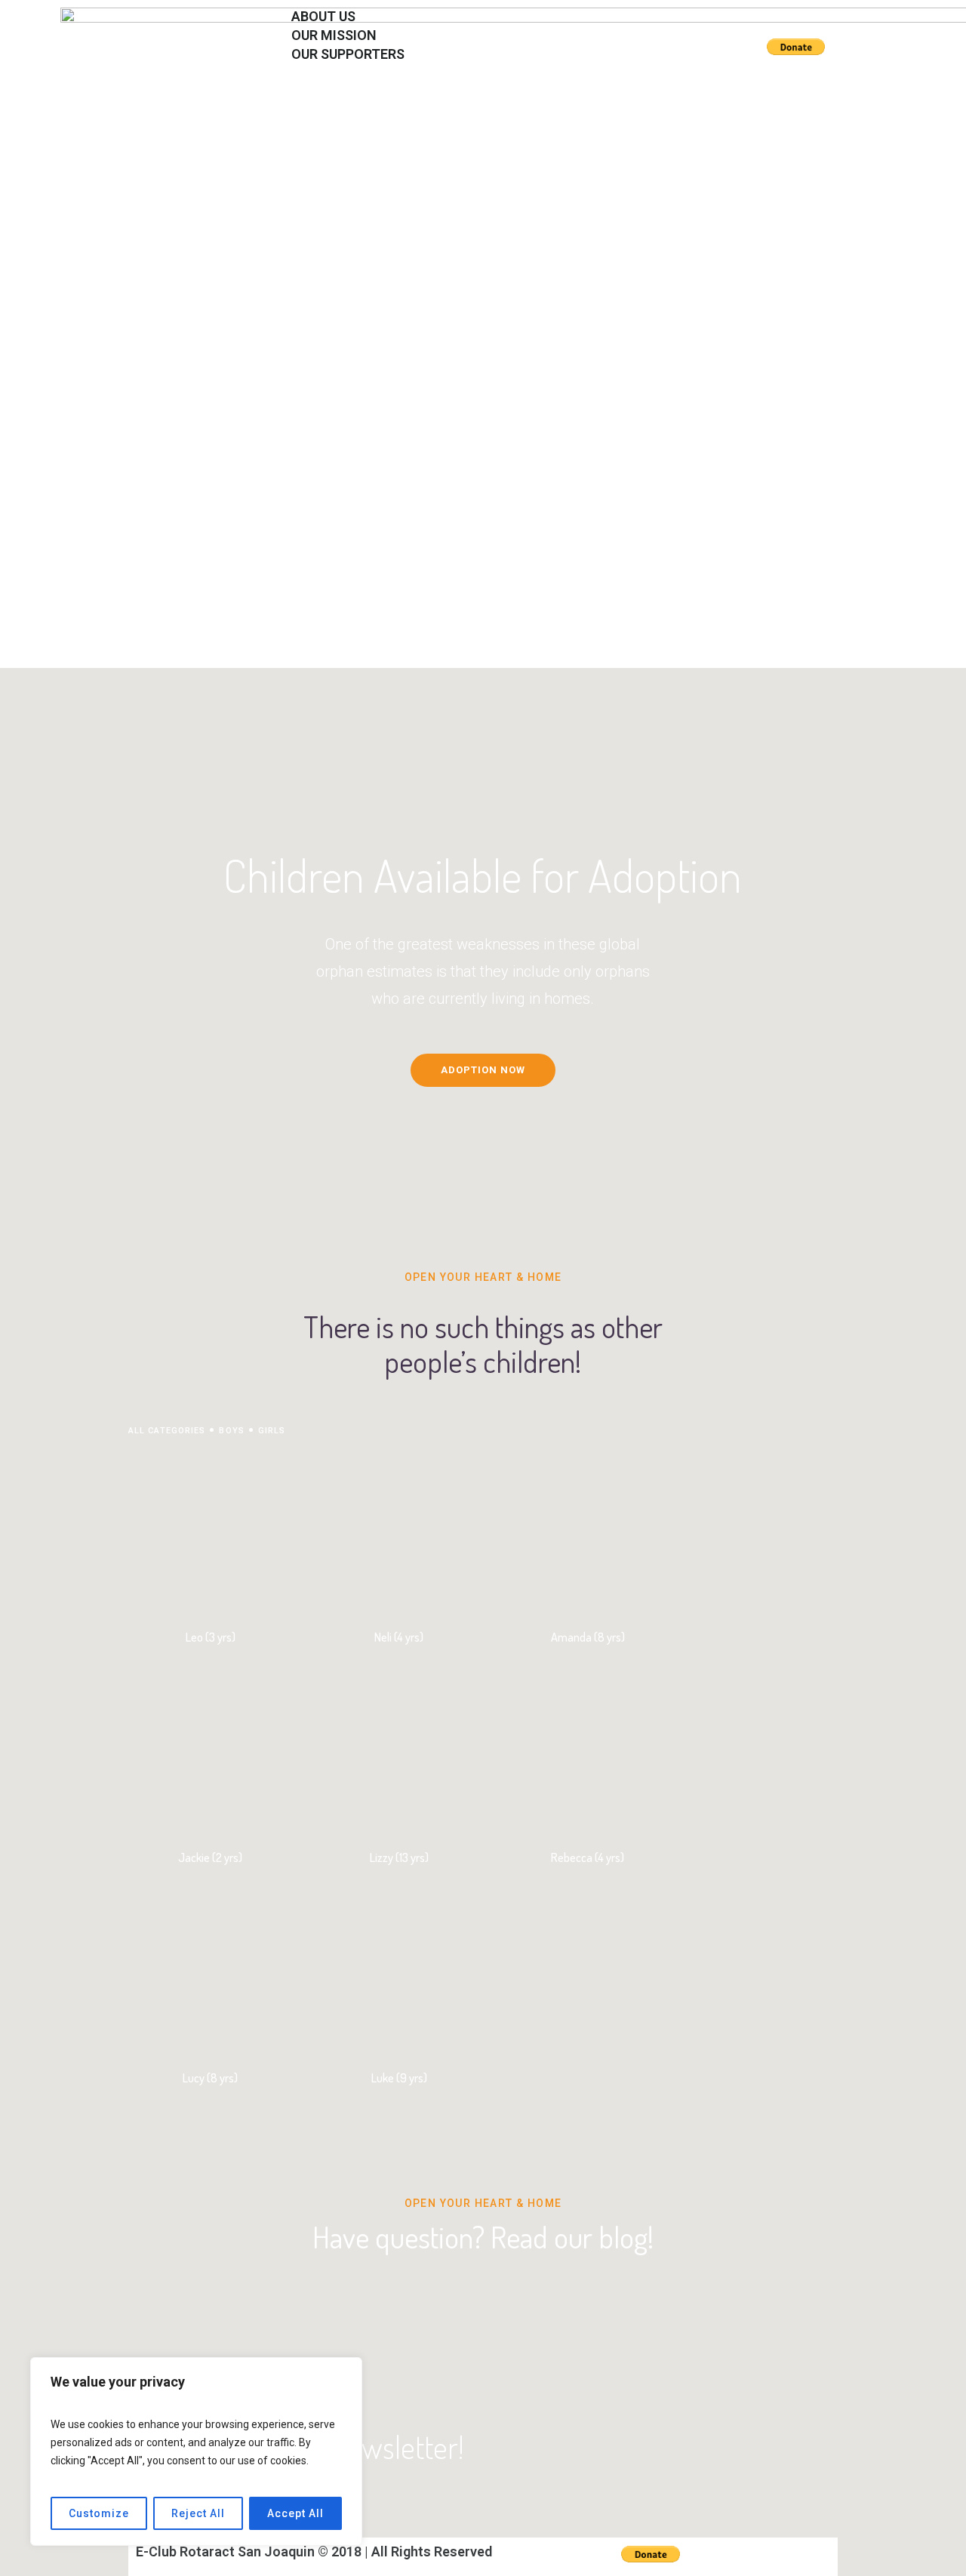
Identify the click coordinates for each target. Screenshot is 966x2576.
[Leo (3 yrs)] (210, 1532)
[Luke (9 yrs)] (399, 1973)
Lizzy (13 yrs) (399, 1857)
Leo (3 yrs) (211, 1637)
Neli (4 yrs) (399, 1637)
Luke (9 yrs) (399, 2078)
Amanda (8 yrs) (588, 1637)
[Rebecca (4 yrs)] (588, 1752)
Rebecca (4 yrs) (588, 1857)
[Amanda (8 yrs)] (588, 1532)
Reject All (198, 2513)
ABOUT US (310, 91)
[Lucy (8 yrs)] (210, 1973)
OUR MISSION (320, 110)
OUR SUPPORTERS (348, 54)
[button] (494, 73)
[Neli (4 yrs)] (399, 1532)
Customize (99, 2513)
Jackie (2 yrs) (210, 1857)
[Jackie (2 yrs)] (210, 1752)
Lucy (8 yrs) (210, 2078)
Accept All (295, 2513)
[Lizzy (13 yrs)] (399, 1752)
